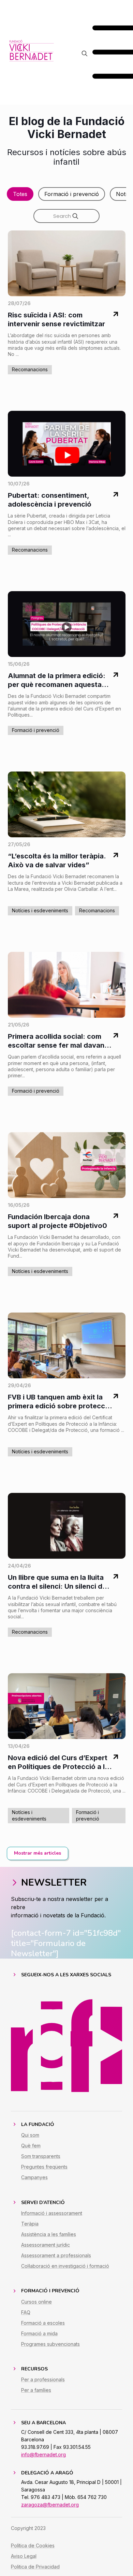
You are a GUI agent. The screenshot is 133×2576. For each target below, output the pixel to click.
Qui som (30, 2135)
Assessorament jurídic (46, 2245)
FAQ (26, 2312)
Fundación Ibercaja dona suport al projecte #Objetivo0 (57, 1221)
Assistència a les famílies (49, 2234)
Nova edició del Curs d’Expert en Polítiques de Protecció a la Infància (58, 1762)
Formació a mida (39, 2333)
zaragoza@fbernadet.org (50, 2505)
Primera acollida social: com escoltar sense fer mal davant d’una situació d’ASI (57, 1041)
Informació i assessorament (52, 2213)
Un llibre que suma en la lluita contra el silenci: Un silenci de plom (57, 1582)
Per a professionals (43, 2379)
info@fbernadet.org (43, 2454)
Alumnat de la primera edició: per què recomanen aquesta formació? (57, 680)
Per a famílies (36, 2390)
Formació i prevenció (72, 194)
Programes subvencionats (50, 2344)
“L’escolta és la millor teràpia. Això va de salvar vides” (57, 860)
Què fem (31, 2146)
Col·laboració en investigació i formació (65, 2266)
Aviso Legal (24, 2556)
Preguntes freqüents (44, 2167)
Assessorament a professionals (56, 2255)
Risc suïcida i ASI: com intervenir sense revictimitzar (56, 319)
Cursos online (36, 2302)
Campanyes (34, 2177)
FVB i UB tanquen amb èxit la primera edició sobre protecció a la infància (60, 1402)
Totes (20, 194)
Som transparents (41, 2156)
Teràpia (30, 2224)
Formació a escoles (43, 2323)
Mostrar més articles (38, 1853)
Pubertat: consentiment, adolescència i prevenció (50, 500)
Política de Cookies (33, 2545)
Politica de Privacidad (35, 2567)
